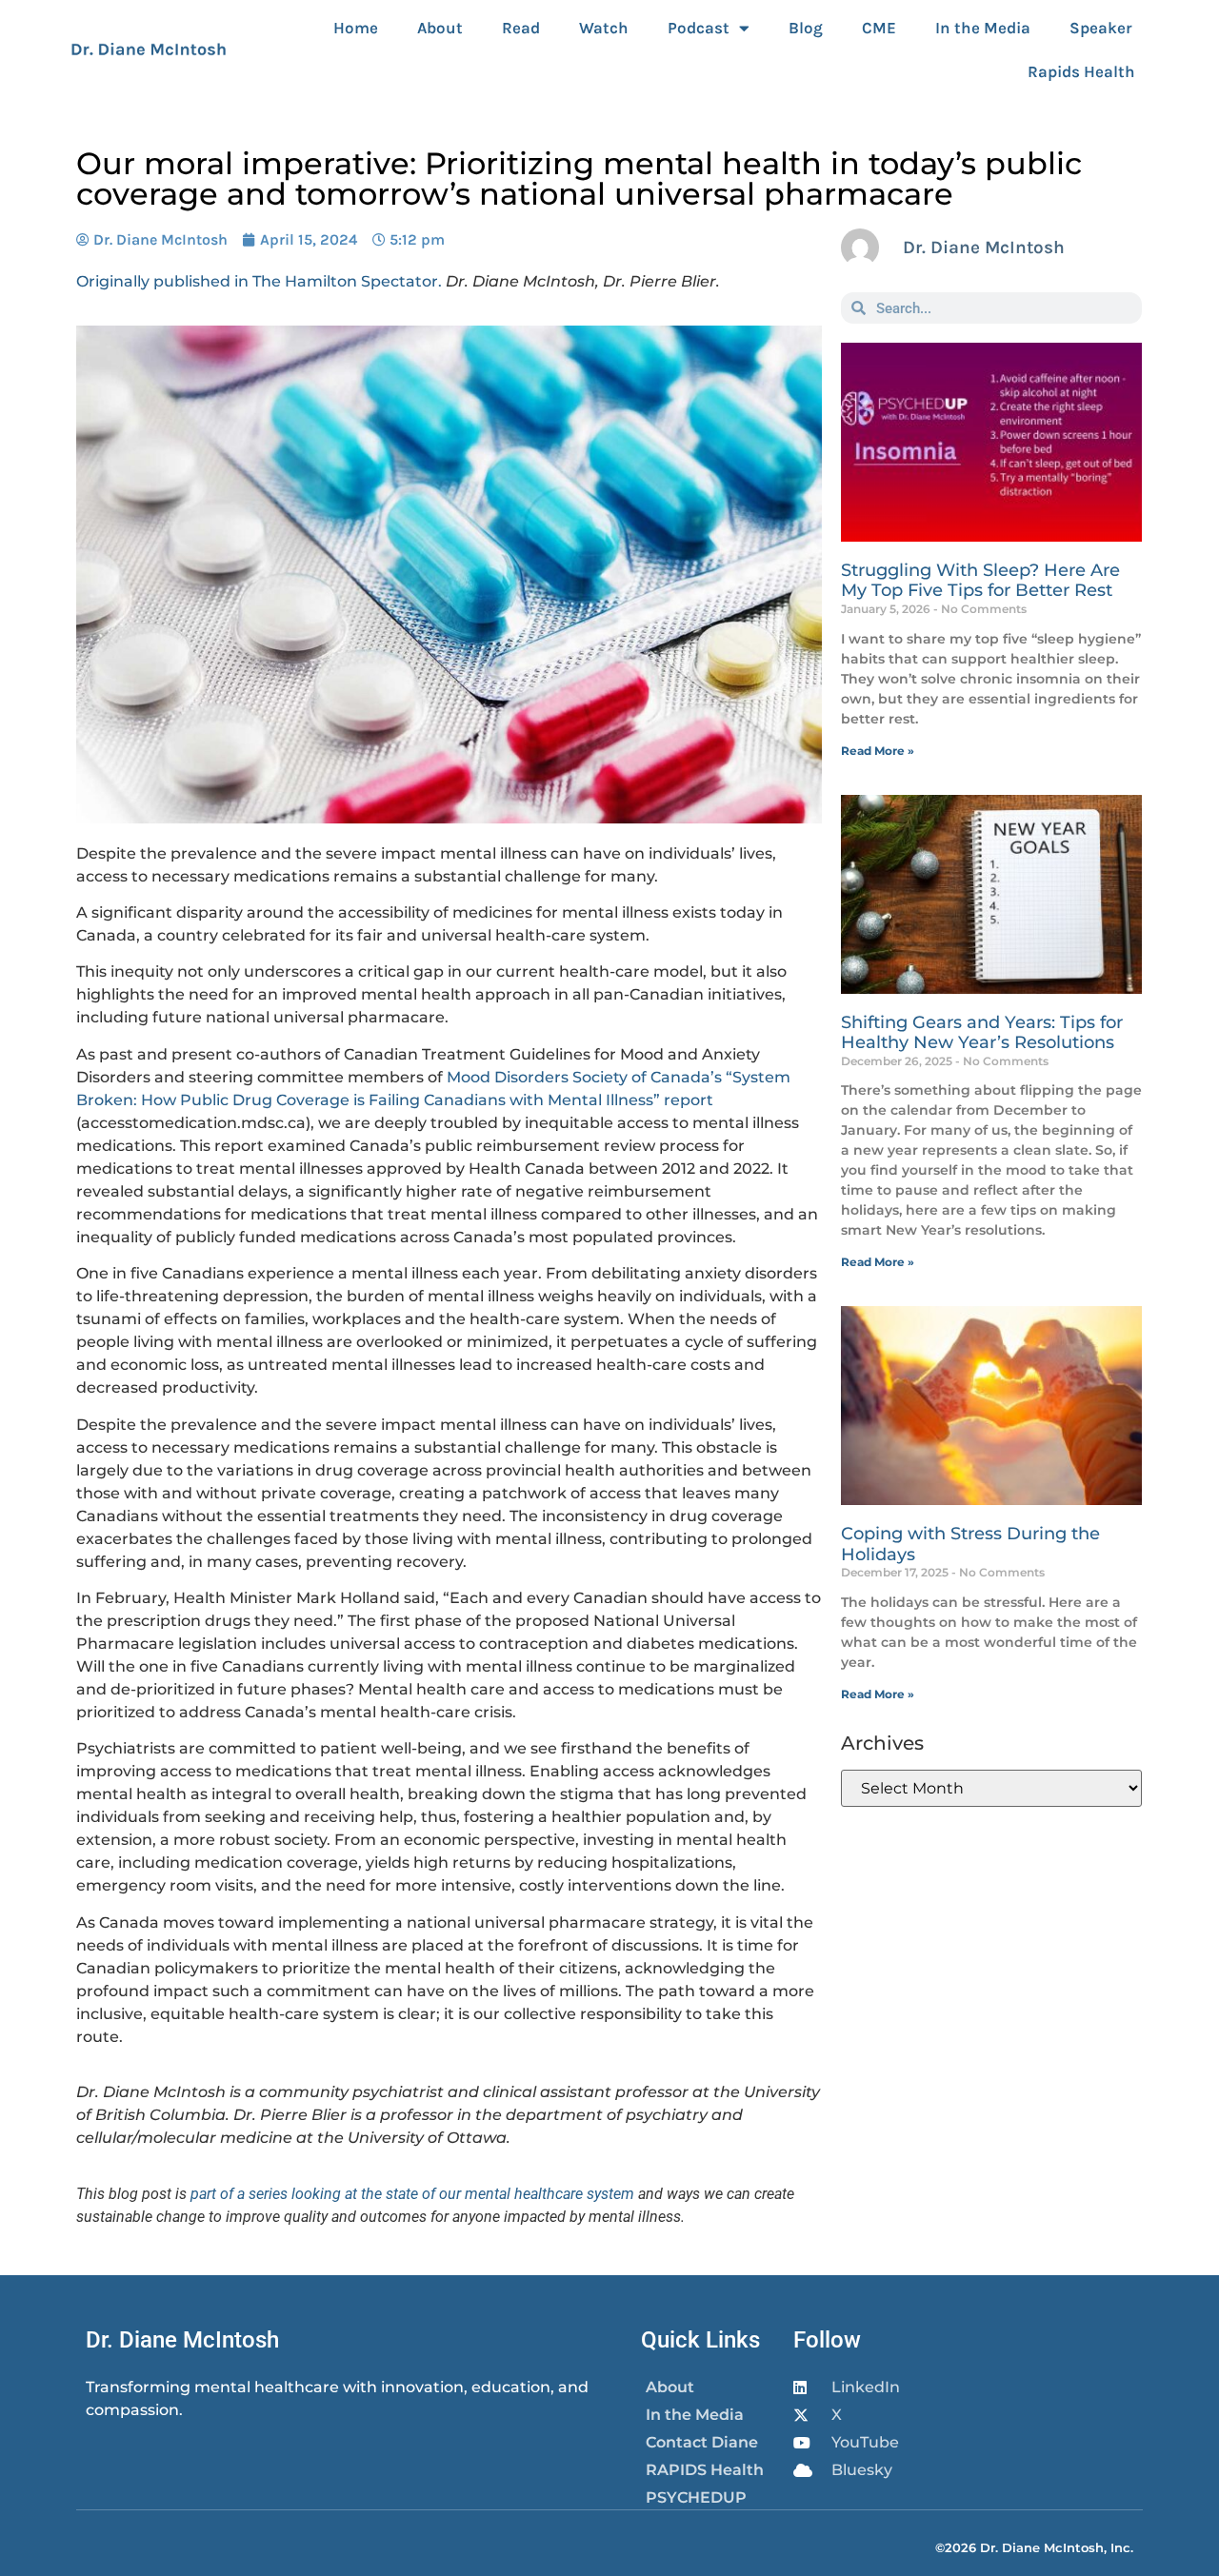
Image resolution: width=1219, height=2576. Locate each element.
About (440, 28)
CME (879, 28)
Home (356, 28)
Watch (604, 28)
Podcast (699, 28)
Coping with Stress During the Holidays (970, 1544)
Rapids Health (1081, 71)
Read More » (878, 751)
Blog (806, 28)
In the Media (983, 28)
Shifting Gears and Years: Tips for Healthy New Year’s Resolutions (982, 1033)
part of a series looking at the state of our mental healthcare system (412, 2194)
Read (521, 28)
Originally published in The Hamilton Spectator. (259, 281)
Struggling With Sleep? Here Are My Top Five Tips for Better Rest (980, 581)
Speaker (1101, 28)
